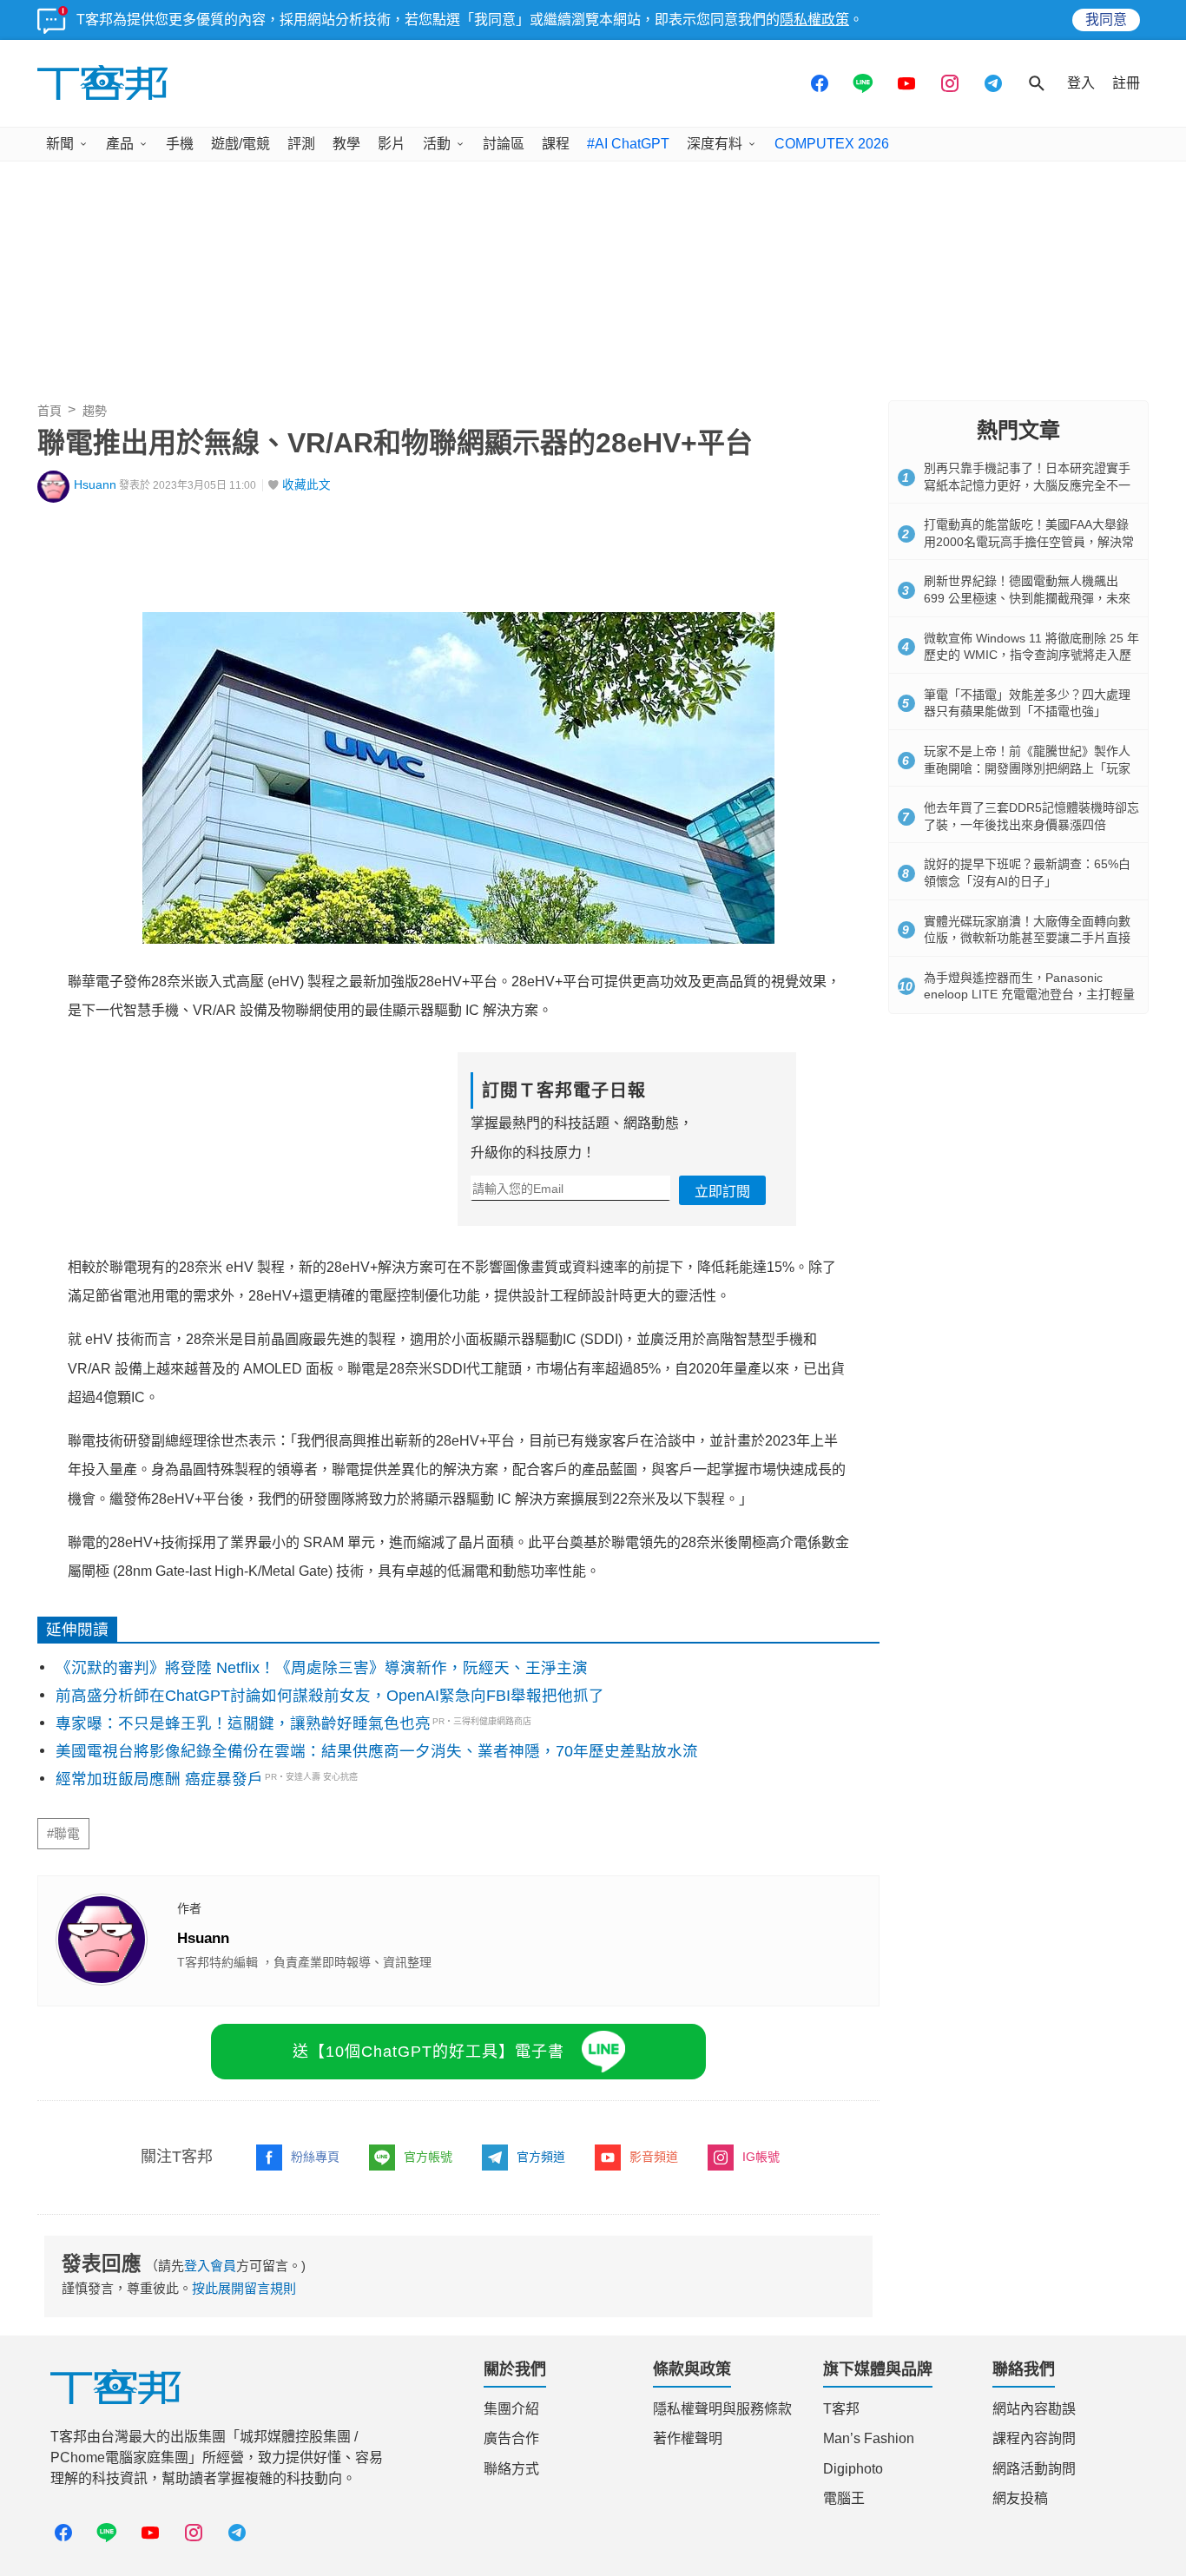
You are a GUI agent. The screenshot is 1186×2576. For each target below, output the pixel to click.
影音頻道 (654, 2157)
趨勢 (95, 411)
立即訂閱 (722, 1192)
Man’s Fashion (869, 2438)
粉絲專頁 (315, 2157)
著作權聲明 (688, 2438)
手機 (180, 144)
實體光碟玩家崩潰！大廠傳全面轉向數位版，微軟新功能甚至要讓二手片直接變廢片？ (1027, 938)
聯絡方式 (511, 2469)
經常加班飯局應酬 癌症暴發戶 (159, 1779)
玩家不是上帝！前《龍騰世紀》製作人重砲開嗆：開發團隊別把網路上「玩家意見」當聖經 (1027, 768)
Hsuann (95, 485)
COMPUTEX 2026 (832, 144)
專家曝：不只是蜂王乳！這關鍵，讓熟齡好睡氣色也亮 (243, 1723)
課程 (556, 144)
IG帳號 (761, 2157)
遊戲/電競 (240, 144)
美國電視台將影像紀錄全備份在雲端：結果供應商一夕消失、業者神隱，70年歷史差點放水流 (377, 1751)
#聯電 (63, 1834)
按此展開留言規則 (244, 2288)
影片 (392, 144)
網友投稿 (1020, 2498)
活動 (437, 144)
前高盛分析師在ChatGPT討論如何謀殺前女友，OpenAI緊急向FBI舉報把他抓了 (330, 1696)
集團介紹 (511, 2409)
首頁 (49, 411)
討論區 (504, 144)
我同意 (1106, 20)
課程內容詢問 (1034, 2438)
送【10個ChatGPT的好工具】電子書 (428, 2052)
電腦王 (844, 2498)
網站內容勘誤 (1034, 2409)
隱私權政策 (814, 20)
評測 (301, 144)
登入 (1081, 83)
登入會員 (210, 2266)
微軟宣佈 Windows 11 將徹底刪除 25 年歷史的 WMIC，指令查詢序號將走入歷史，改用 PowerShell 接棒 (1031, 655)
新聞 (60, 144)
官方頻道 (541, 2157)
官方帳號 (428, 2157)
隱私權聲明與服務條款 (722, 2409)
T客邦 (841, 2409)
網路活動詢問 (1034, 2469)
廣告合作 (511, 2438)
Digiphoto (853, 2469)
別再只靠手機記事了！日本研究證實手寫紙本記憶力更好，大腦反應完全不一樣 (1027, 485)
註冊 (1126, 83)
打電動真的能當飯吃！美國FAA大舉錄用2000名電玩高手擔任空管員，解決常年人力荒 (1029, 541)
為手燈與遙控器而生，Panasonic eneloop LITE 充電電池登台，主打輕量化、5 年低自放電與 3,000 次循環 (1029, 995)
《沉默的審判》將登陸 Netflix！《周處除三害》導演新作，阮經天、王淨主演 (322, 1668)
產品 (120, 144)
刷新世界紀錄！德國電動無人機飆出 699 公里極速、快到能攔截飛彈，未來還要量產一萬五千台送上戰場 (1027, 598)
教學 (346, 144)
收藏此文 (306, 485)
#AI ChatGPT (628, 144)
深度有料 (715, 144)
